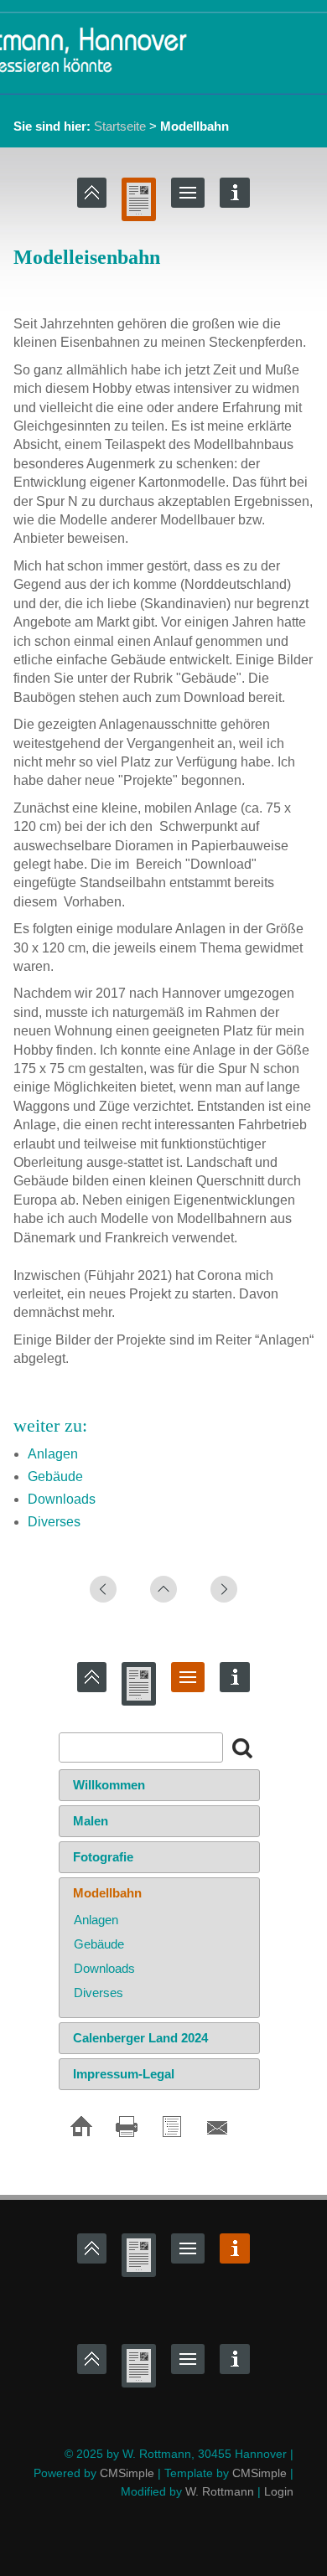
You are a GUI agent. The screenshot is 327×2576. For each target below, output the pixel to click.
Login (279, 2491)
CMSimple (127, 2473)
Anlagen (53, 1454)
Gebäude (55, 1476)
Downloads (62, 1499)
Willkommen (109, 1785)
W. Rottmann (220, 2491)
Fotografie (103, 1857)
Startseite (120, 126)
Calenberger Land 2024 (140, 2038)
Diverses (54, 1522)
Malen (91, 1821)
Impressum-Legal (124, 2074)
